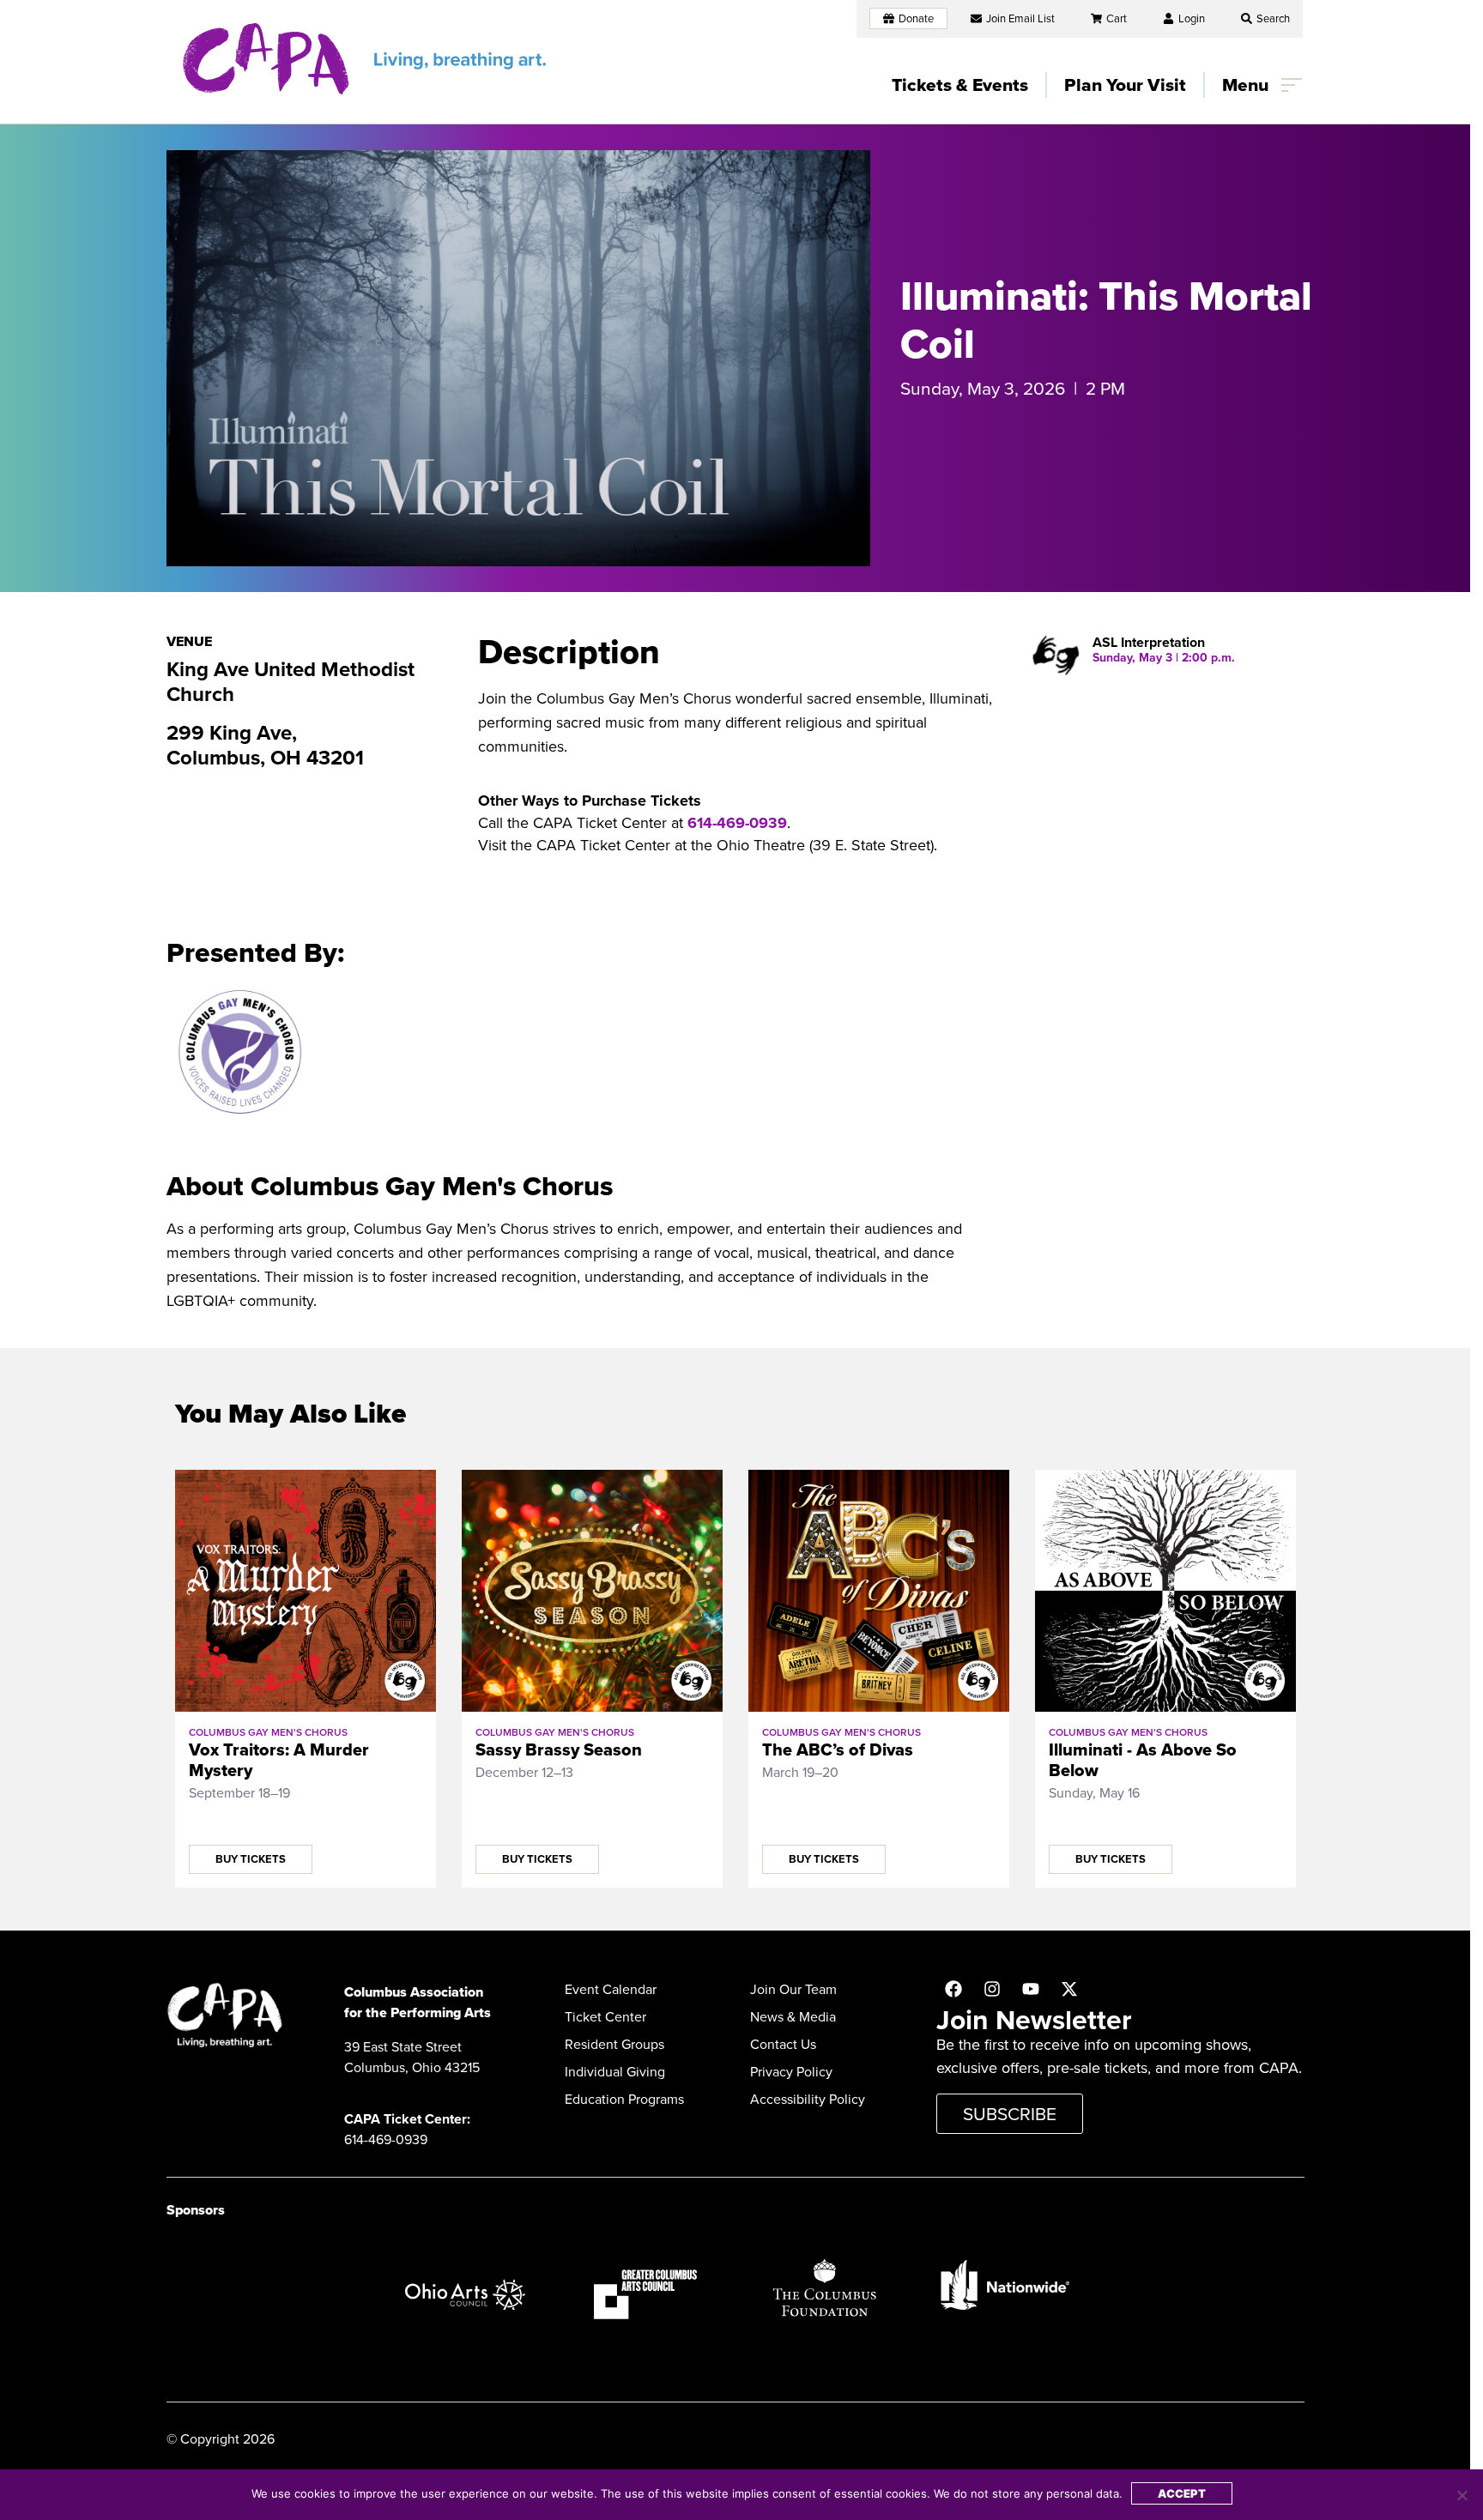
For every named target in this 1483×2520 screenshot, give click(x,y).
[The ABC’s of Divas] (879, 1591)
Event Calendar (611, 1989)
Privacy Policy (791, 2072)
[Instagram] (992, 1989)
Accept (1182, 2493)
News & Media (793, 2017)
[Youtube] (1031, 1989)
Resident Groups (614, 2044)
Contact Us (783, 2044)
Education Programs (624, 2099)
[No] (1462, 2495)
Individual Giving (615, 2072)
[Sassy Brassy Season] (592, 1591)
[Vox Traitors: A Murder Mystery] (306, 1591)
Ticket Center (605, 2017)
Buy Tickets (251, 1859)
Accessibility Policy (808, 2099)
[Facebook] (953, 1989)
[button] (1265, 18)
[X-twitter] (1069, 1989)
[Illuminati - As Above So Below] (1165, 1591)
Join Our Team (793, 1989)
